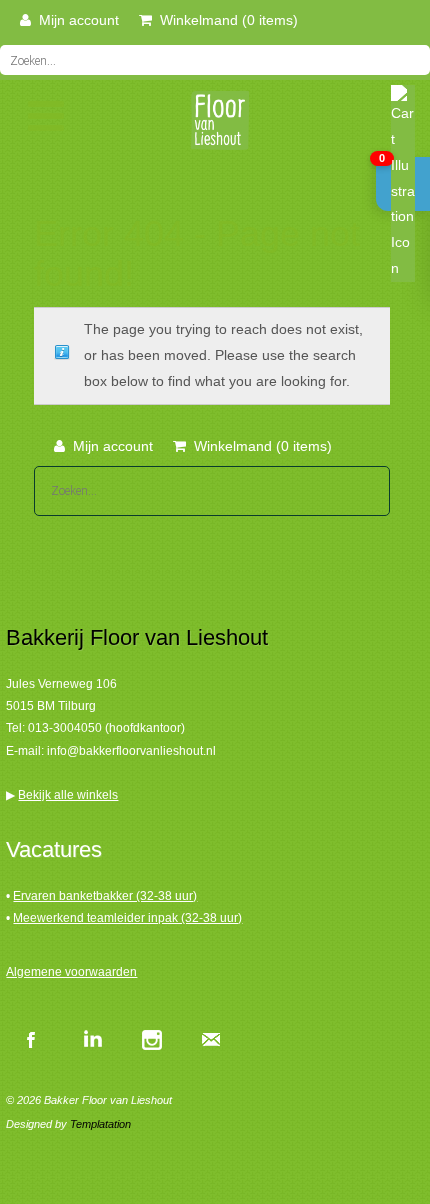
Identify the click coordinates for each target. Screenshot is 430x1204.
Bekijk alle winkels (68, 795)
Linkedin (91, 1039)
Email (211, 1039)
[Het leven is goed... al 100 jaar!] (215, 126)
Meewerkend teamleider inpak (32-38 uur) (127, 918)
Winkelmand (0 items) (225, 20)
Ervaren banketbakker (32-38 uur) (105, 896)
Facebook (31, 1039)
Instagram (151, 1039)
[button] (403, 184)
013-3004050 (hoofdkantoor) (106, 728)
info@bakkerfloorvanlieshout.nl (131, 751)
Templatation (100, 1124)
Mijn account (75, 20)
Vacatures (54, 849)
